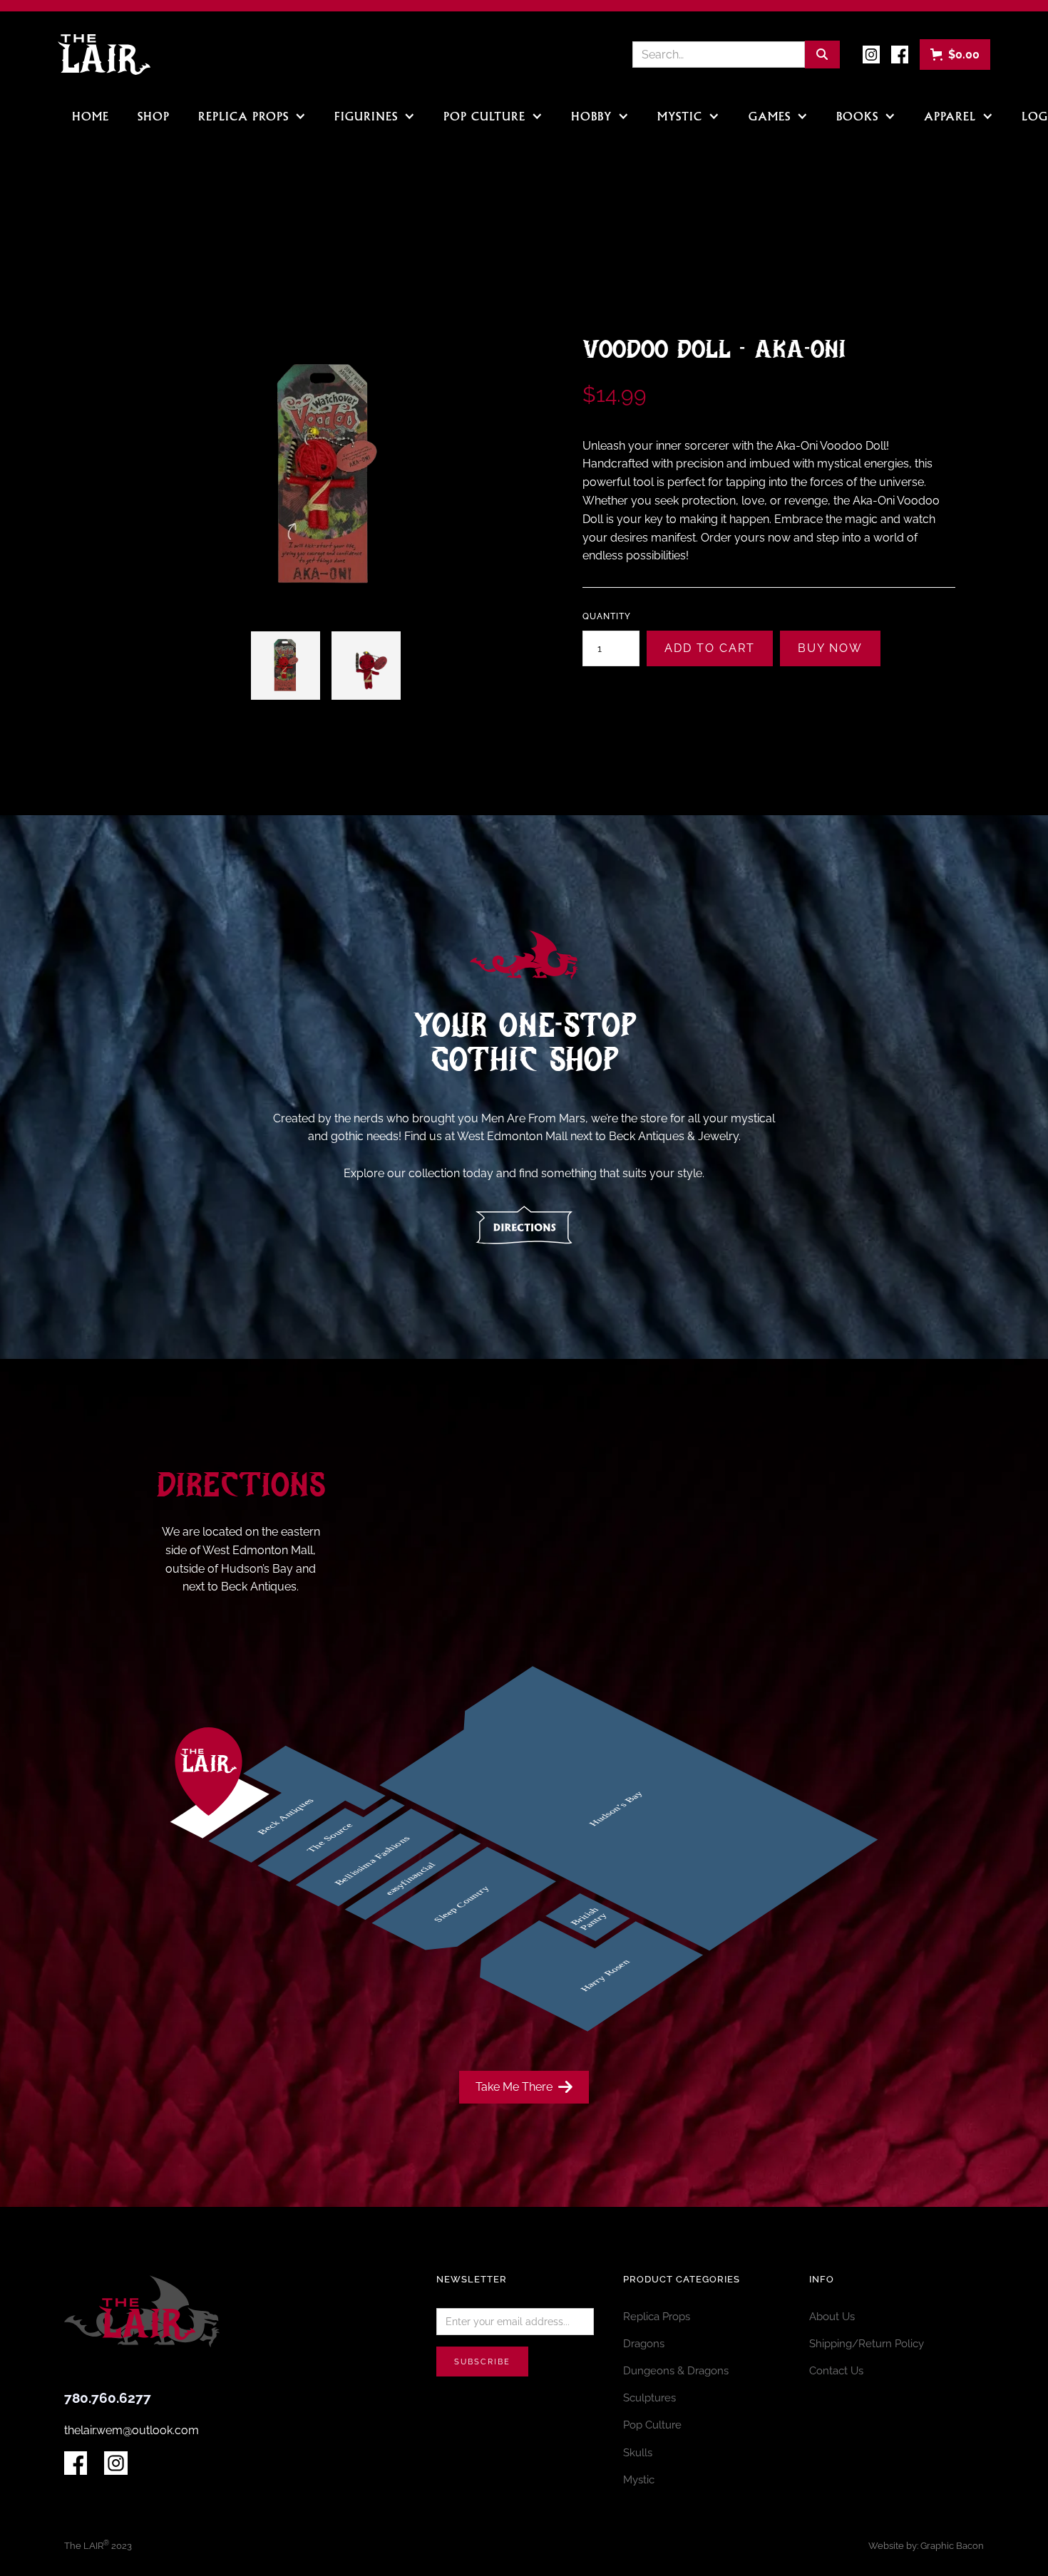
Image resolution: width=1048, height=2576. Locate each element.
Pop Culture (652, 2425)
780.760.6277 (108, 2398)
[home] (104, 54)
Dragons (644, 2343)
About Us (832, 2316)
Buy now (830, 648)
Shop (154, 118)
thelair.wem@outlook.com (132, 2430)
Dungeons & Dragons (676, 2370)
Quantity (607, 616)
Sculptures (649, 2397)
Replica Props (657, 2316)
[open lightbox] (286, 666)
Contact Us (836, 2370)
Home (91, 118)
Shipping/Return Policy (867, 2343)
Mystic (639, 2479)
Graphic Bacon (952, 2546)
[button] (955, 55)
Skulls (638, 2452)
